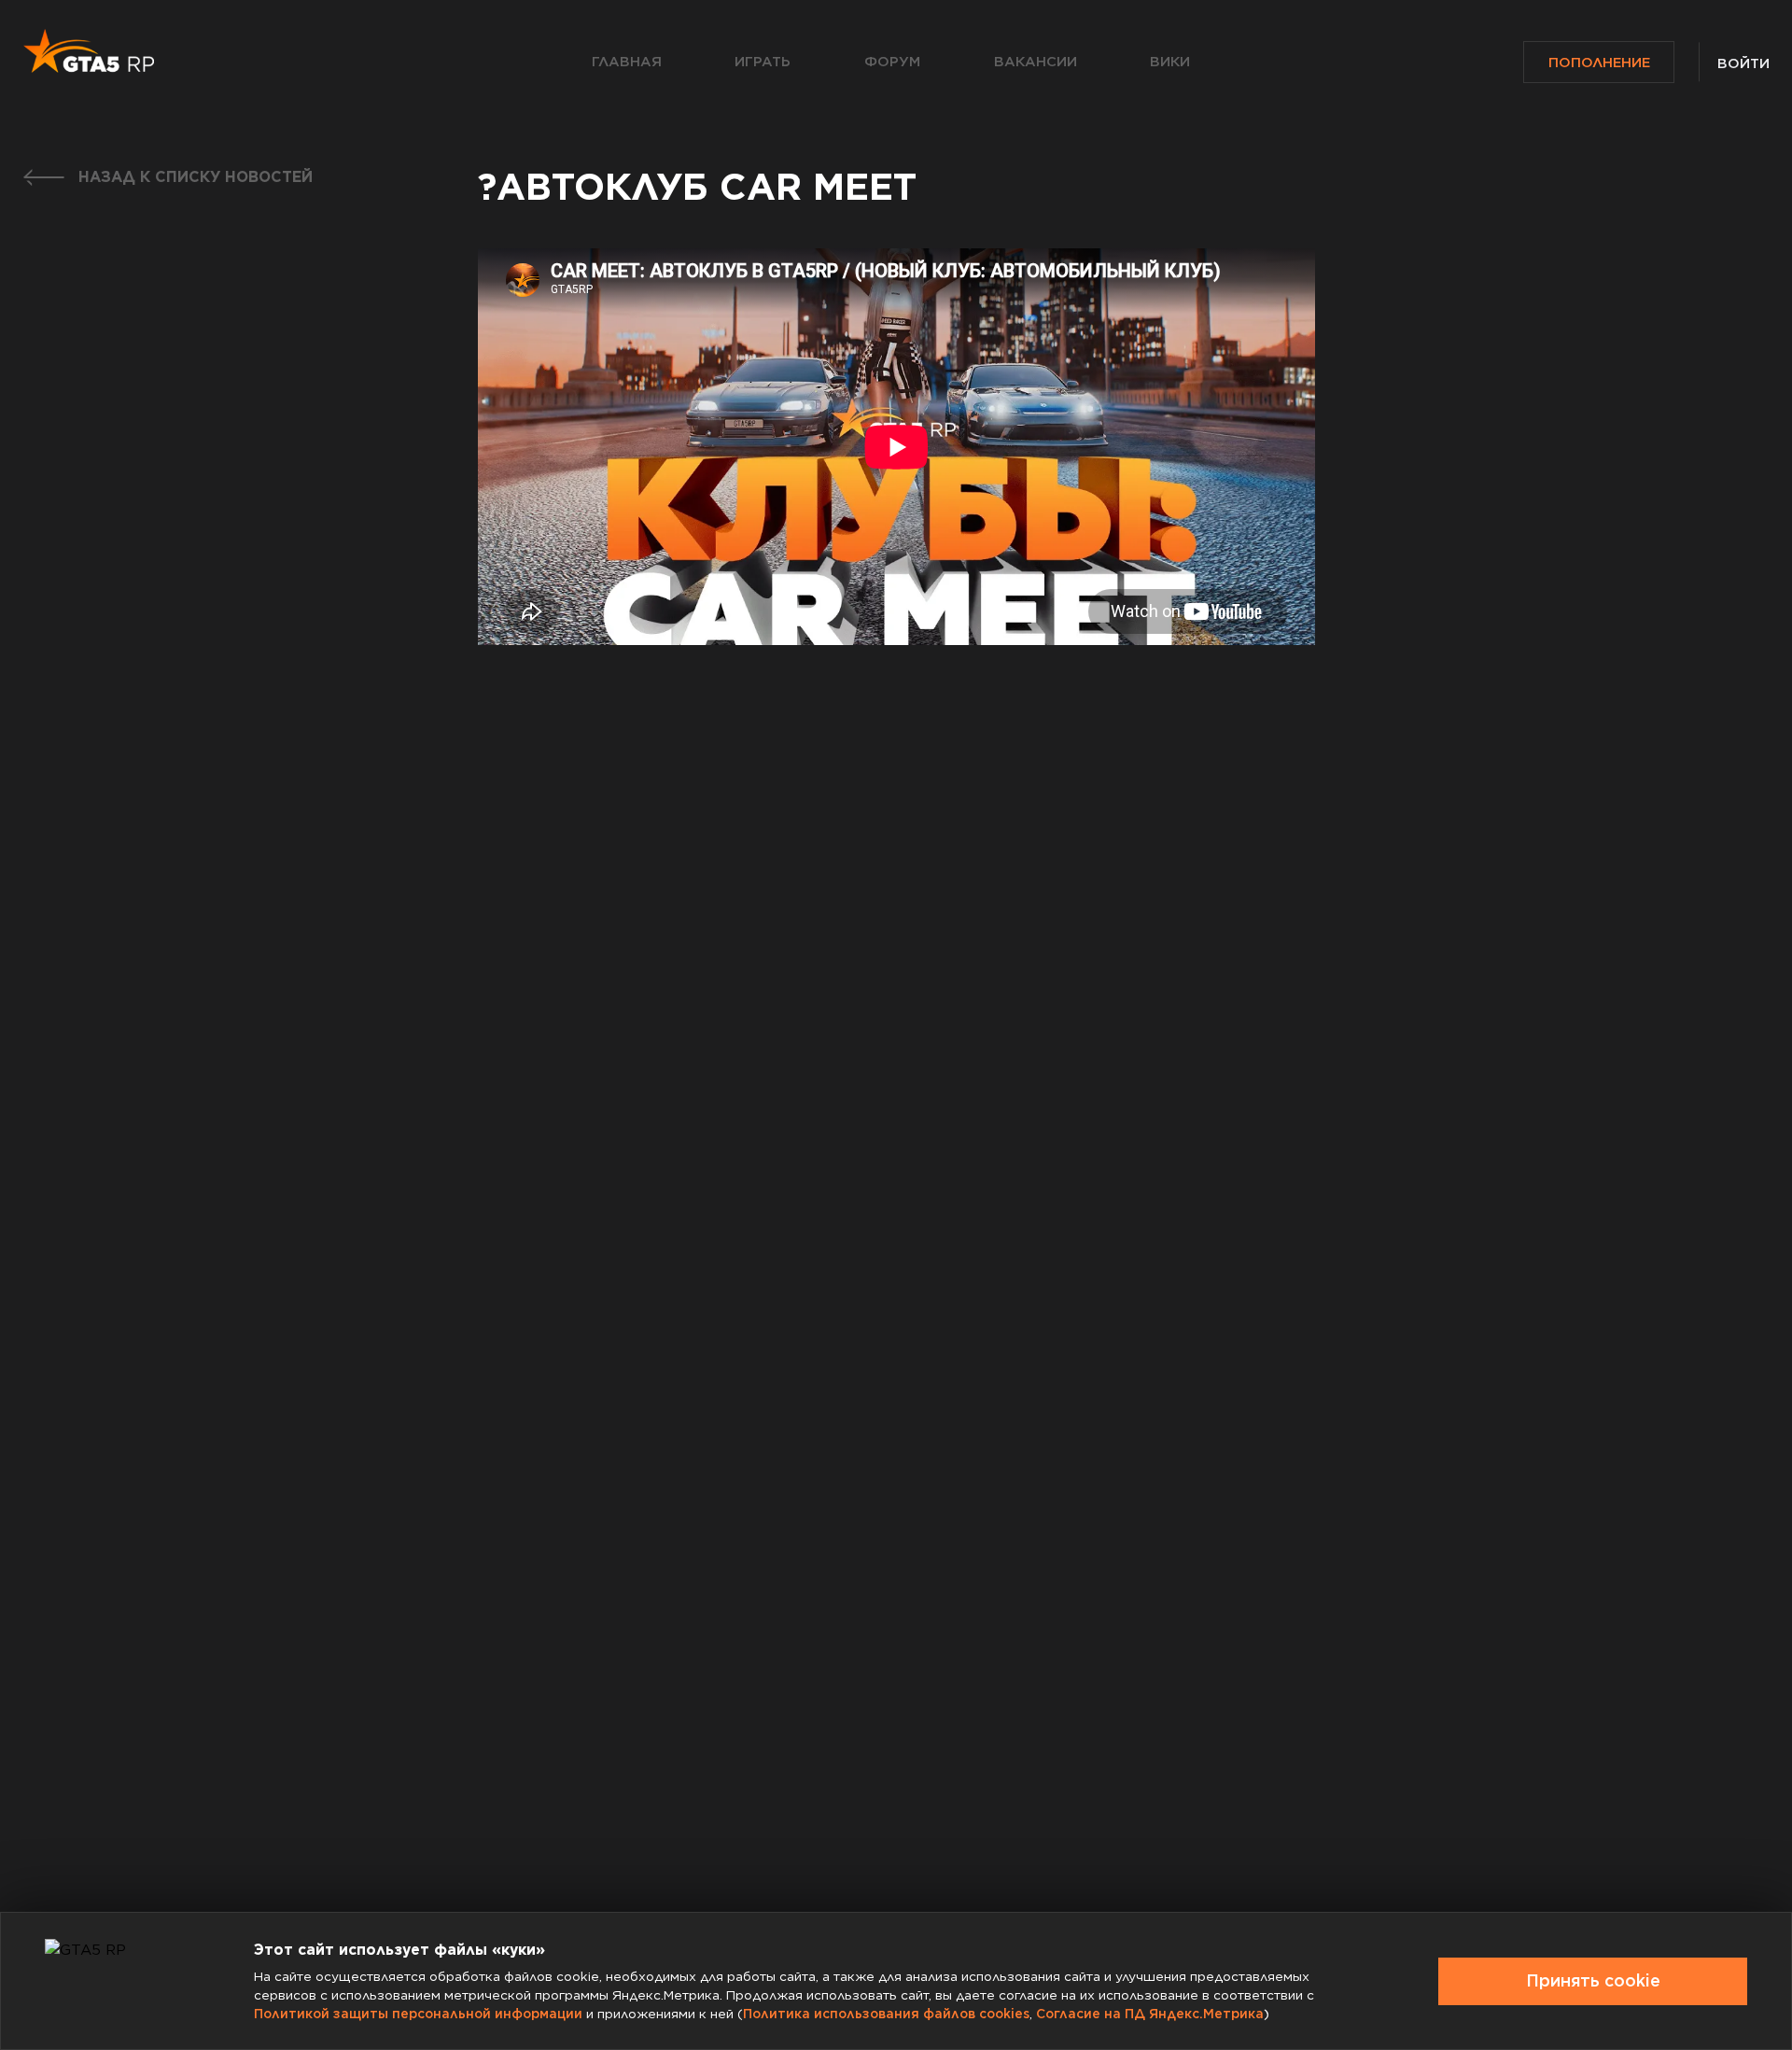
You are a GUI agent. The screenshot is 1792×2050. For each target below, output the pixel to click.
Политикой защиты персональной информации (418, 2014)
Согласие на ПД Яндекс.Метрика (1150, 2014)
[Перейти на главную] (89, 51)
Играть (763, 62)
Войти (1743, 63)
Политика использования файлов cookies (886, 2014)
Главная (627, 62)
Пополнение (1599, 63)
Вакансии (1036, 62)
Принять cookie (1593, 1980)
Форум (892, 62)
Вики (1170, 62)
